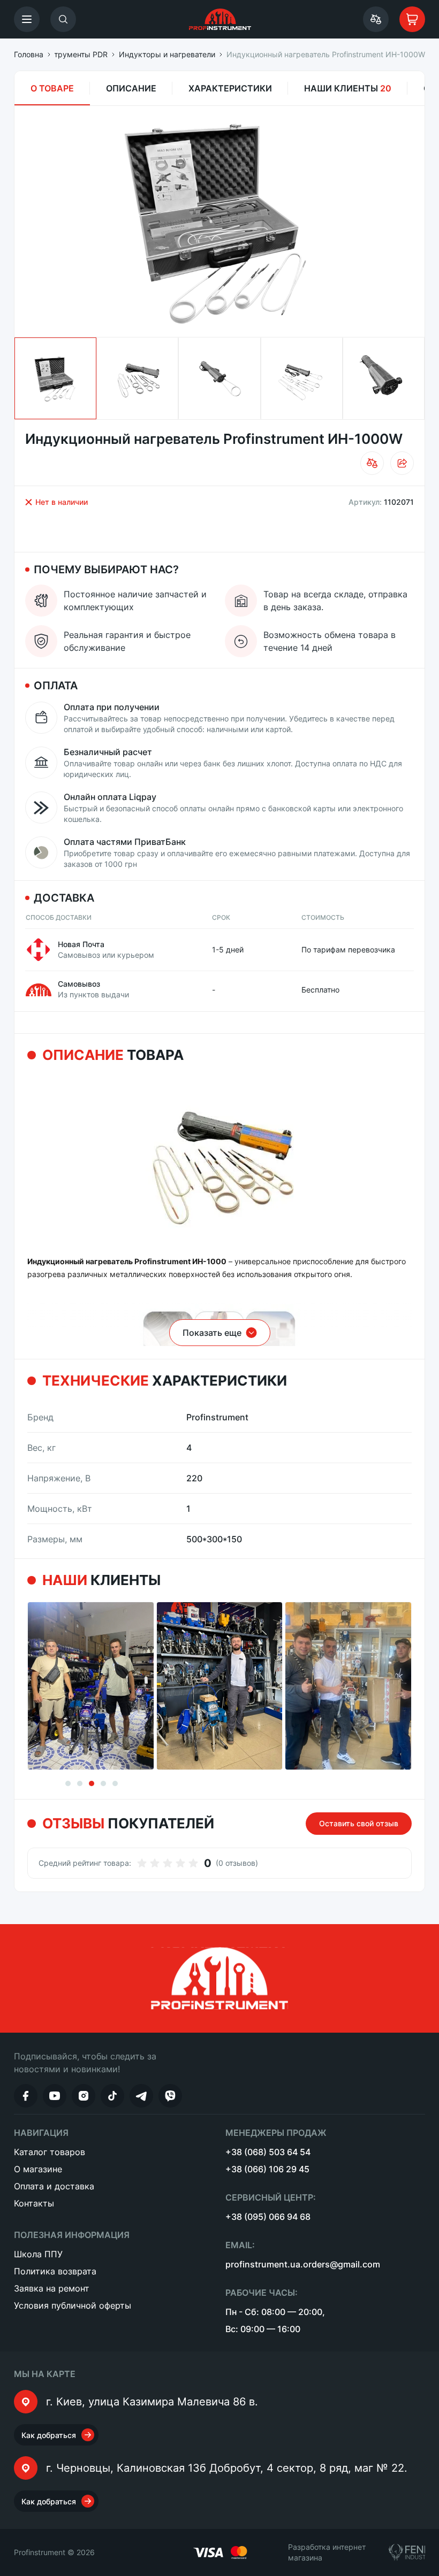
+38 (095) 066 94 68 (268, 2217)
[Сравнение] (376, 19)
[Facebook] (26, 2096)
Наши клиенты (348, 88)
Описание (131, 88)
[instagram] (84, 2096)
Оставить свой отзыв (359, 1823)
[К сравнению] (372, 463)
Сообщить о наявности (345, 529)
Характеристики (230, 88)
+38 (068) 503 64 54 (268, 2152)
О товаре (52, 88)
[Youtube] (55, 2096)
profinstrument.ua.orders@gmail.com (303, 2264)
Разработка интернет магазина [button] (327, 2552)
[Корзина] (412, 19)
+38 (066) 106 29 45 (267, 2169)
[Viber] (170, 2096)
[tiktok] (112, 2096)
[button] (27, 19)
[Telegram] (141, 2096)
